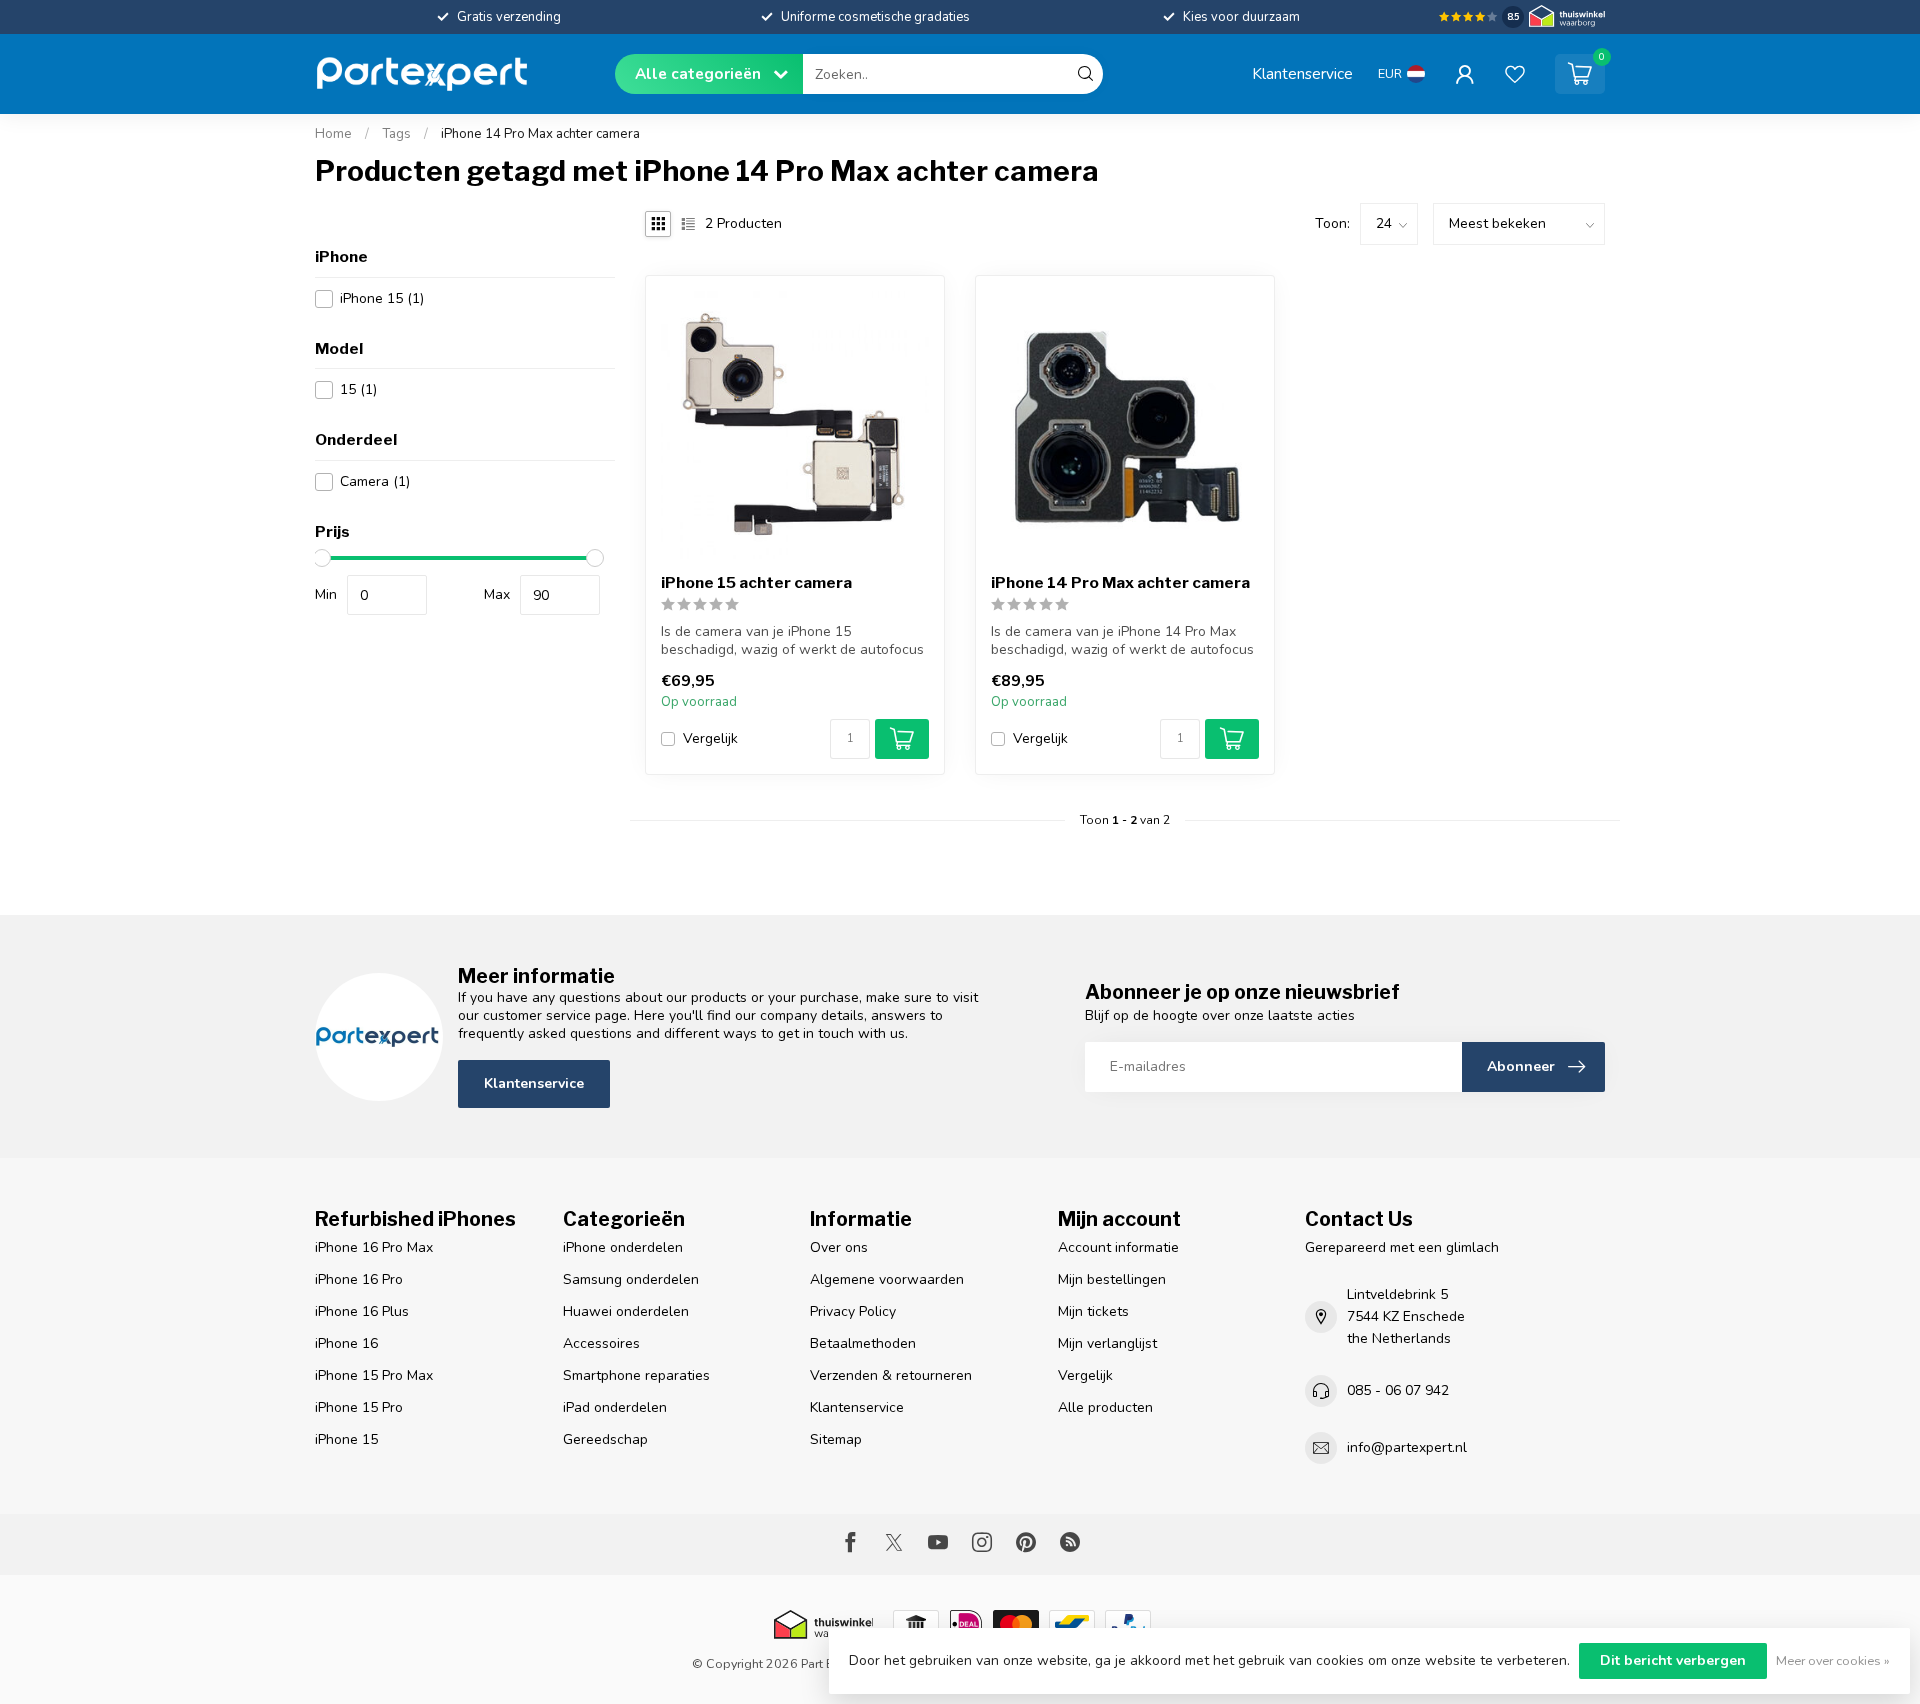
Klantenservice (1302, 73)
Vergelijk (710, 738)
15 (358, 389)
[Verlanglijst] (1515, 74)
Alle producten (1105, 1407)
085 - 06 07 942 (1398, 1390)
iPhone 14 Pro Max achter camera (540, 134)
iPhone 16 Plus (362, 1311)
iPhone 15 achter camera (756, 583)
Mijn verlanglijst (1107, 1343)
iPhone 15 (382, 298)
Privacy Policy (853, 1311)
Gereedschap (605, 1439)
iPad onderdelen (615, 1407)
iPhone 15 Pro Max (374, 1375)
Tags (396, 134)
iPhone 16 (346, 1343)
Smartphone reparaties (636, 1375)
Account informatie (1118, 1247)
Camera (375, 481)
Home (333, 134)
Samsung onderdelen (631, 1279)
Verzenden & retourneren (891, 1375)
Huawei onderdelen (626, 1311)
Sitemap (836, 1439)
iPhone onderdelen (623, 1247)
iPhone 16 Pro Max (374, 1247)
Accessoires (601, 1343)
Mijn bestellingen (1112, 1279)
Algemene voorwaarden (887, 1279)
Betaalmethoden (863, 1343)
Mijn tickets (1093, 1311)
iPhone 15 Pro (359, 1407)
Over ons (839, 1247)
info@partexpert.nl (1407, 1447)
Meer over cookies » (1833, 1660)
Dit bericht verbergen (1673, 1660)
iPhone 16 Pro (359, 1279)
